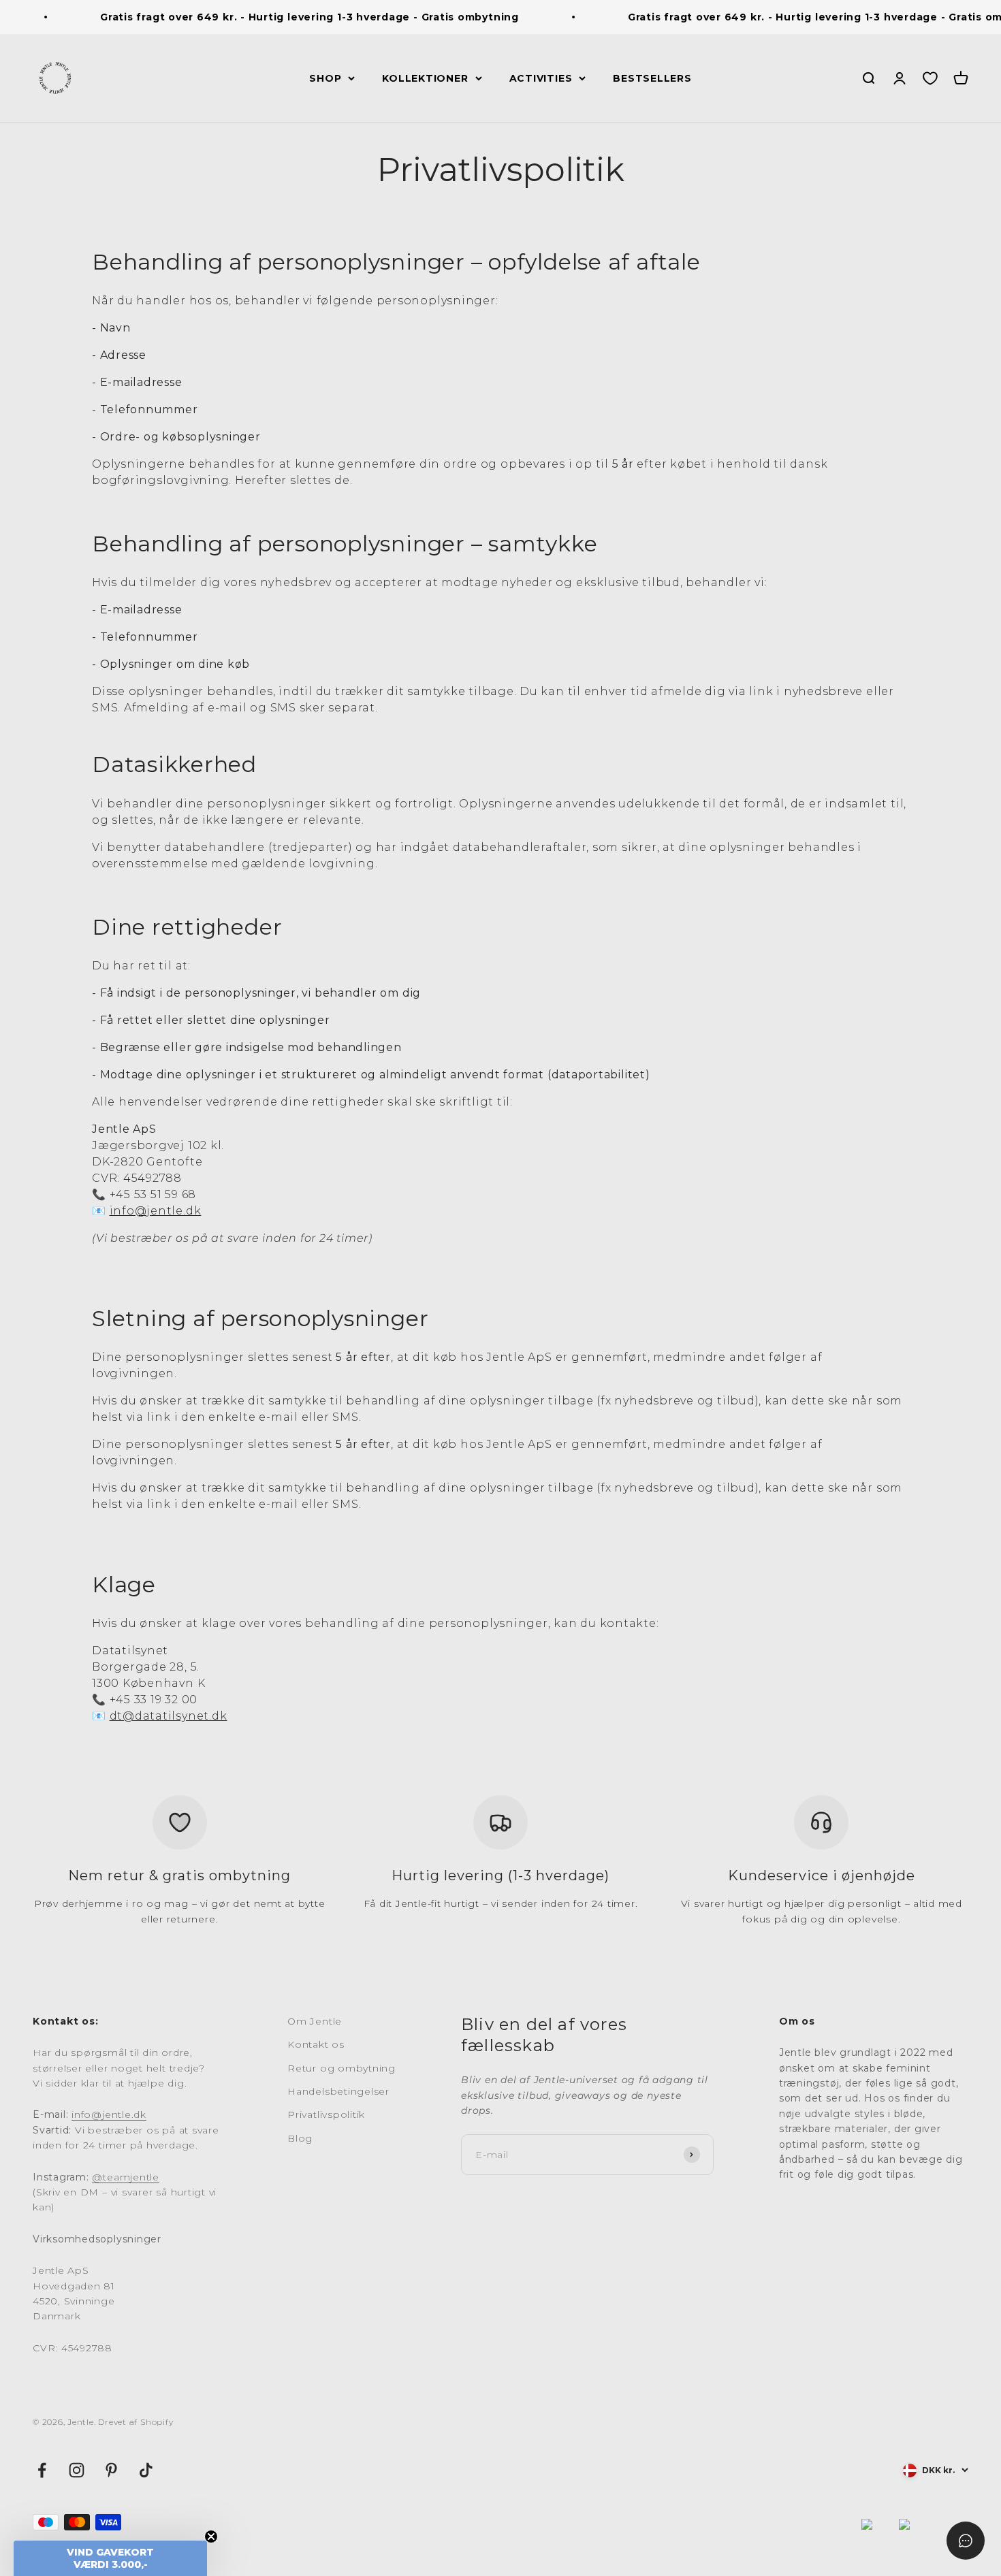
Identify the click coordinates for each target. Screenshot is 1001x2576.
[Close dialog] (751, 1155)
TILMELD (634, 1440)
